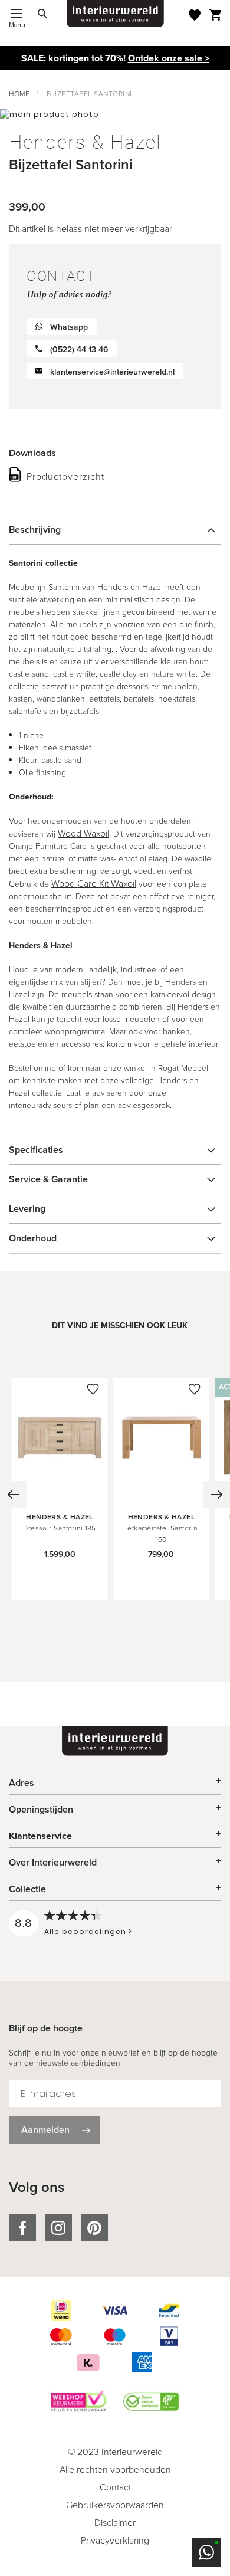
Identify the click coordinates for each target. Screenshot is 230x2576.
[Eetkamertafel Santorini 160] (161, 1493)
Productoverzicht (65, 476)
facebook (22, 2228)
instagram (58, 2228)
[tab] (115, 530)
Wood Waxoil (83, 833)
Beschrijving (35, 530)
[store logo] (115, 14)
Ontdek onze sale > (169, 58)
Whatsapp (69, 327)
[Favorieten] (195, 15)
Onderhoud (33, 1238)
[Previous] (14, 1495)
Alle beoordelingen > (88, 1931)
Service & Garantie (48, 1179)
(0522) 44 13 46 (79, 350)
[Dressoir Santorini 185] (60, 1493)
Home (19, 94)
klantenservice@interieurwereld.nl (112, 372)
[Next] (216, 1495)
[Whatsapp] (206, 2552)
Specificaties (36, 1150)
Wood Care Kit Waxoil (94, 884)
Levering (27, 1209)
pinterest (94, 2228)
